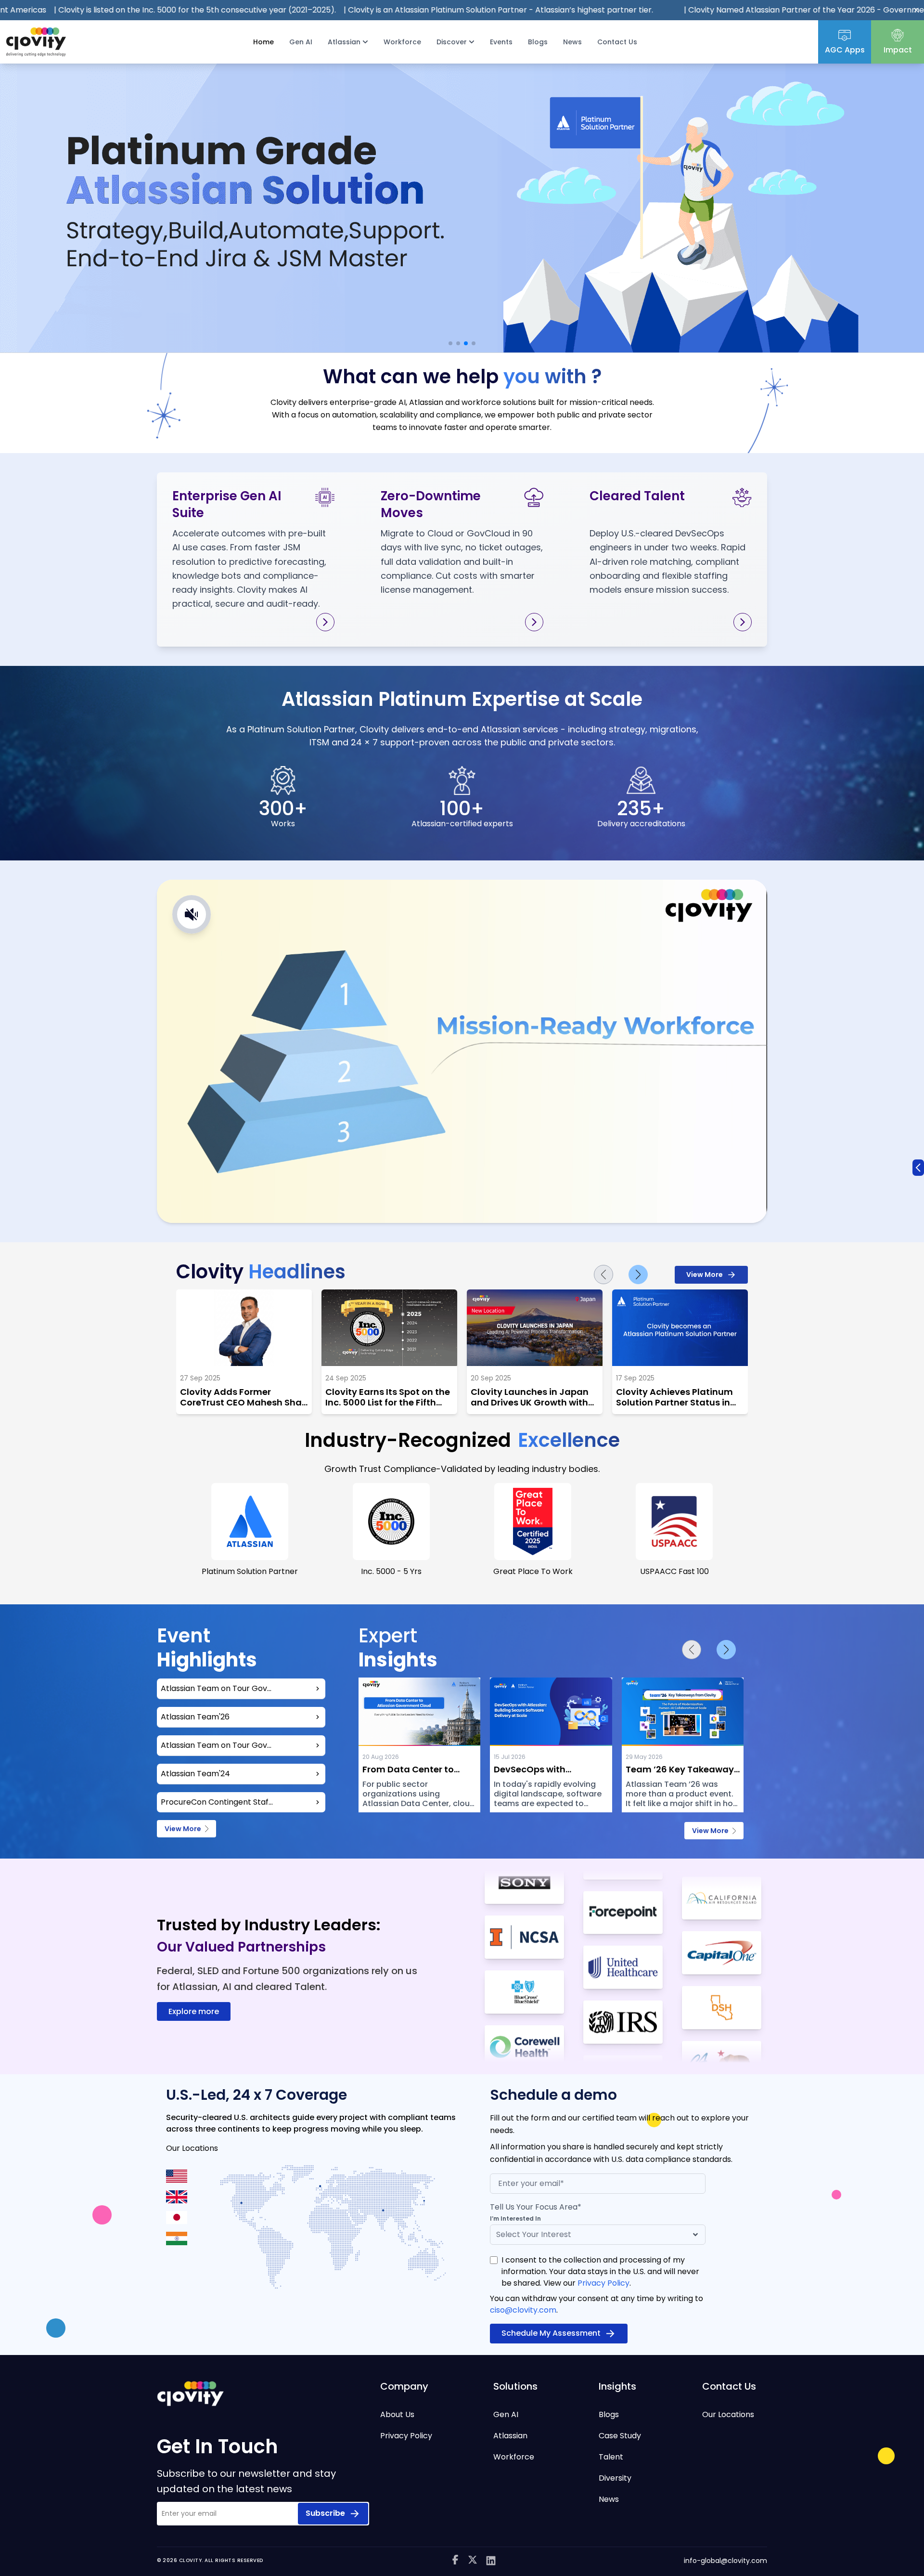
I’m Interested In (515, 2219)
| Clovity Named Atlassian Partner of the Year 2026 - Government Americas (638, 10)
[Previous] (603, 1275)
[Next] (638, 1275)
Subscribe (325, 2513)
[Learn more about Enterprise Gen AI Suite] (325, 622)
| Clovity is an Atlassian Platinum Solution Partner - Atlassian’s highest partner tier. (310, 10)
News (572, 42)
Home (263, 42)
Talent (611, 2457)
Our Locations (728, 2414)
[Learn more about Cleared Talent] (743, 622)
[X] (473, 2561)
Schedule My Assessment (551, 2333)
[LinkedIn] (491, 2561)
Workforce (402, 42)
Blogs (538, 42)
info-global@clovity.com (725, 2561)
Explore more (194, 2011)
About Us (397, 2414)
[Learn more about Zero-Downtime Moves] (534, 622)
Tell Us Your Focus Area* (536, 2207)
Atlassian (510, 2436)
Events (501, 42)
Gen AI (301, 42)
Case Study (620, 2436)
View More (705, 1275)
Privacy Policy (603, 2283)
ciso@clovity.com (523, 2310)
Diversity (615, 2478)
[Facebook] (455, 2561)
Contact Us (617, 42)
